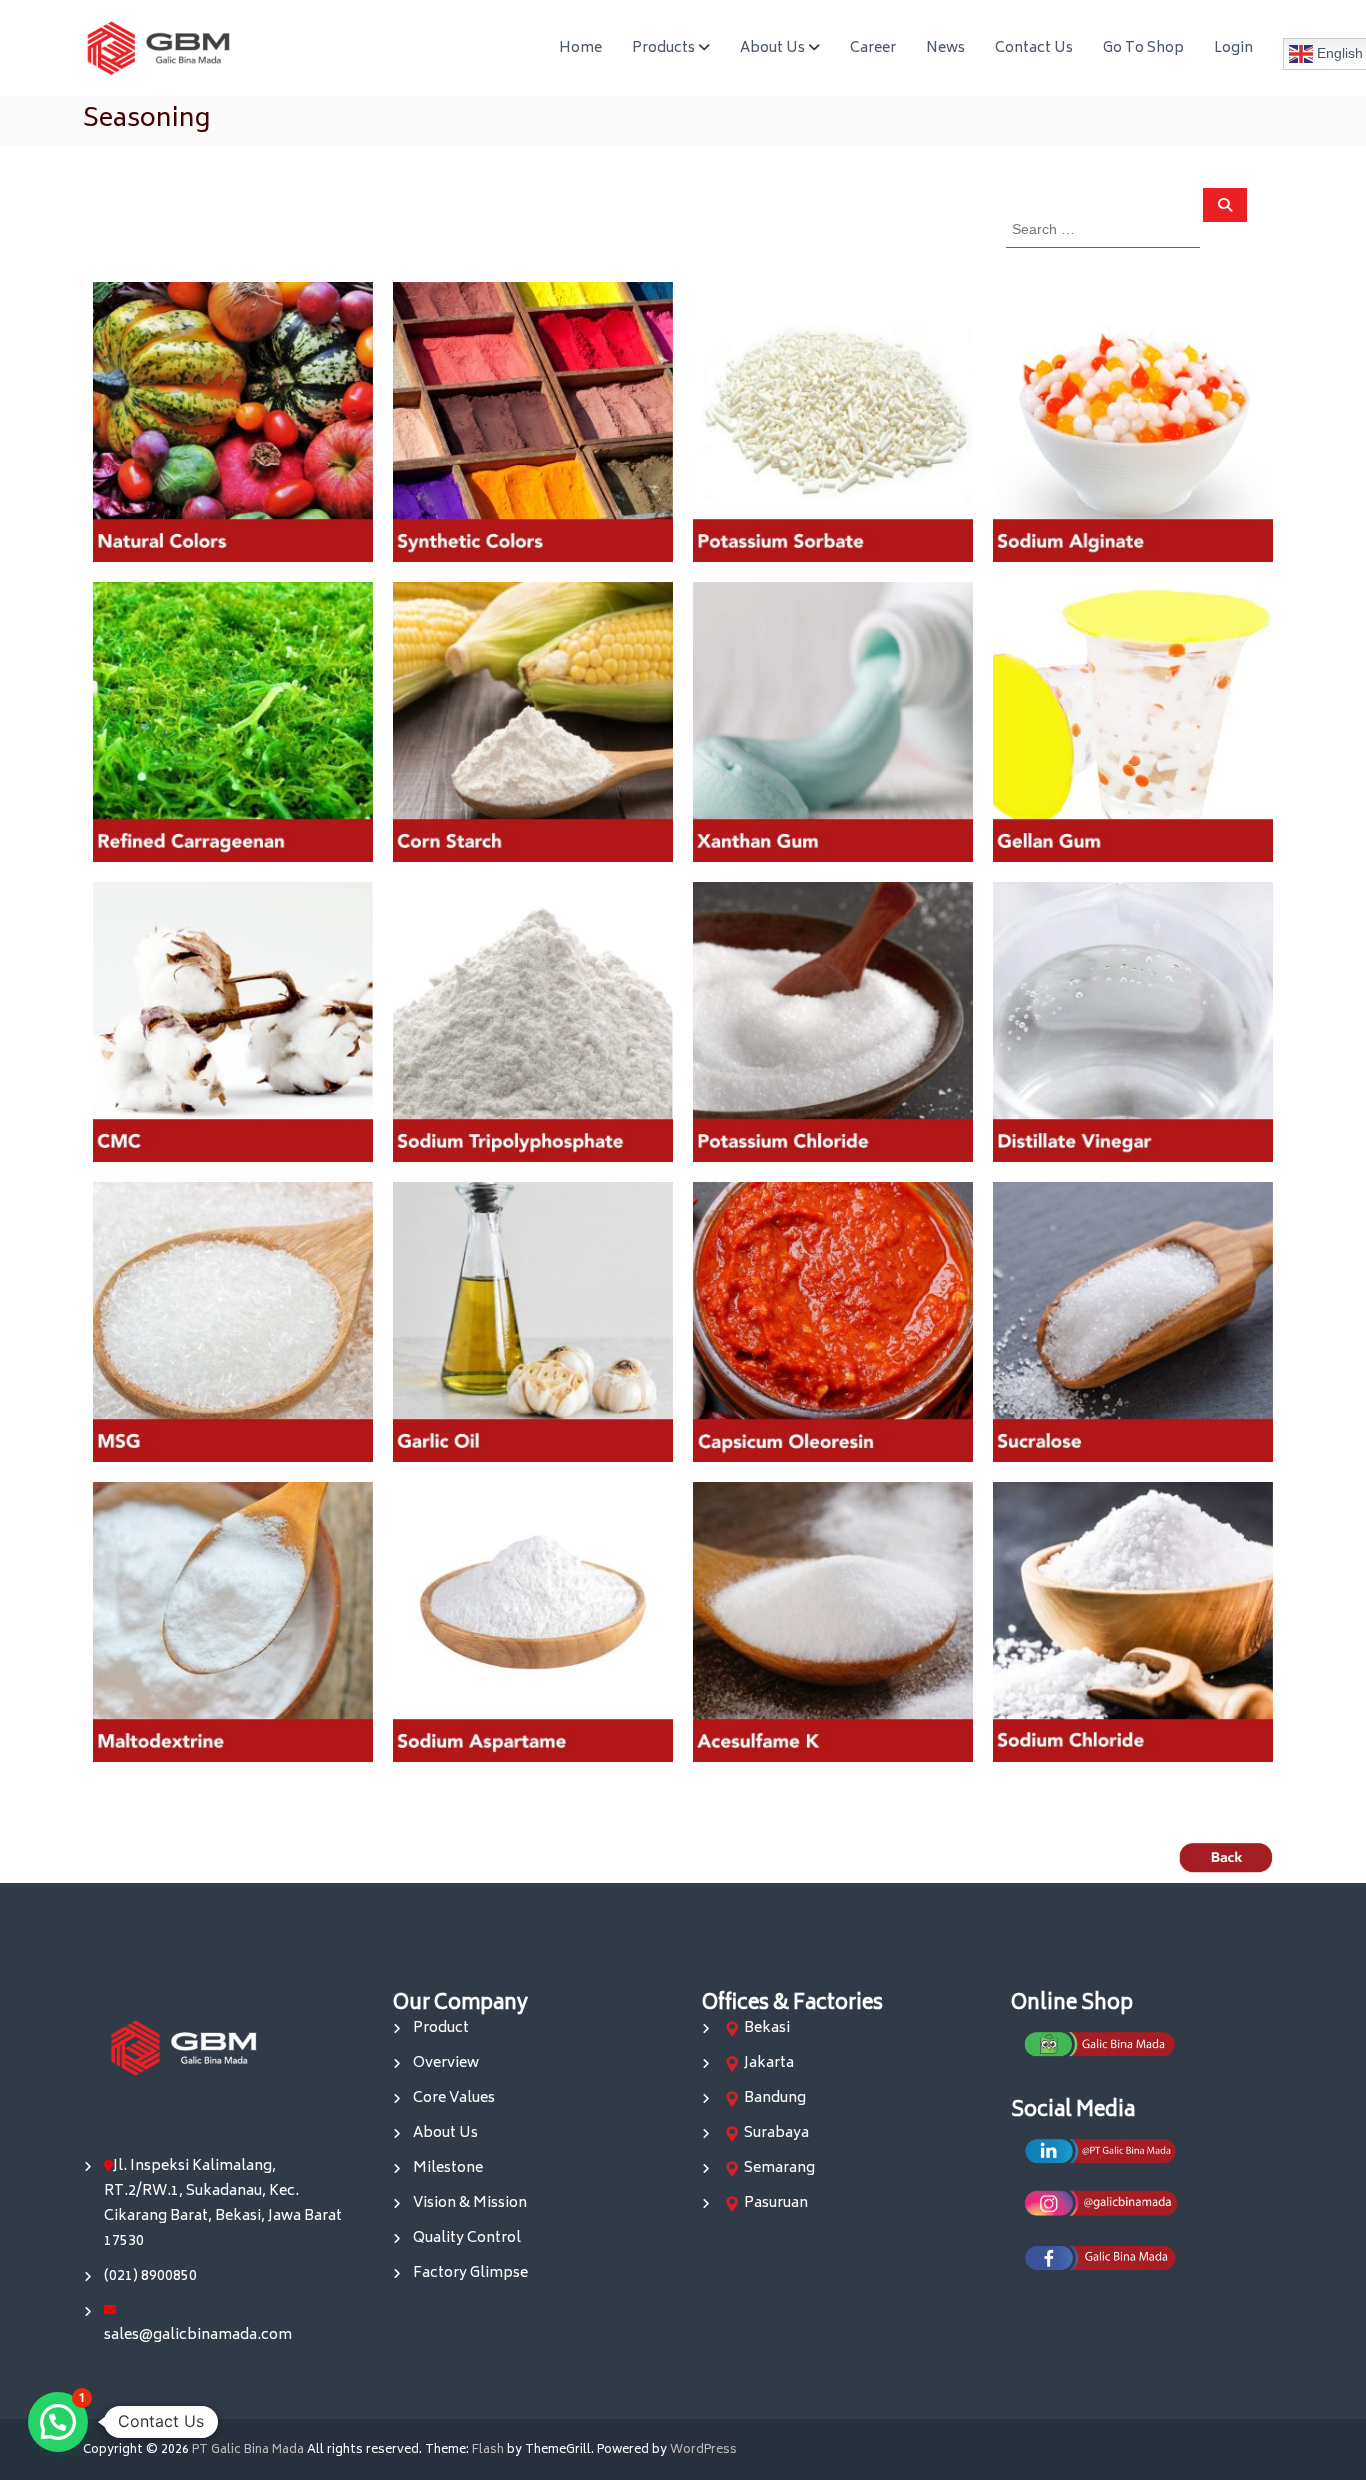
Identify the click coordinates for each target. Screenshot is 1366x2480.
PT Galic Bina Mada (248, 2450)
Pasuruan (776, 2203)
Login (1233, 48)
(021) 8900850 (150, 2276)
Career (873, 48)
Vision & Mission (470, 2203)
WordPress (703, 2450)
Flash (488, 2450)
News (945, 48)
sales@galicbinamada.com (198, 2335)
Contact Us (1034, 48)
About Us (772, 48)
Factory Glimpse (470, 2273)
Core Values (454, 2098)
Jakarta (769, 2063)
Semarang (779, 2168)
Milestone (448, 2168)
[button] (58, 2422)
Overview (446, 2063)
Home (580, 48)
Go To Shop (1143, 48)
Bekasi (767, 2028)
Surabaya (776, 2133)
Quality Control (467, 2238)
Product (441, 2028)
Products (663, 48)
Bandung (775, 2098)
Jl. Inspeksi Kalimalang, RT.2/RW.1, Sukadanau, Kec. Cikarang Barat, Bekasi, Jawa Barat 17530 (223, 2204)
